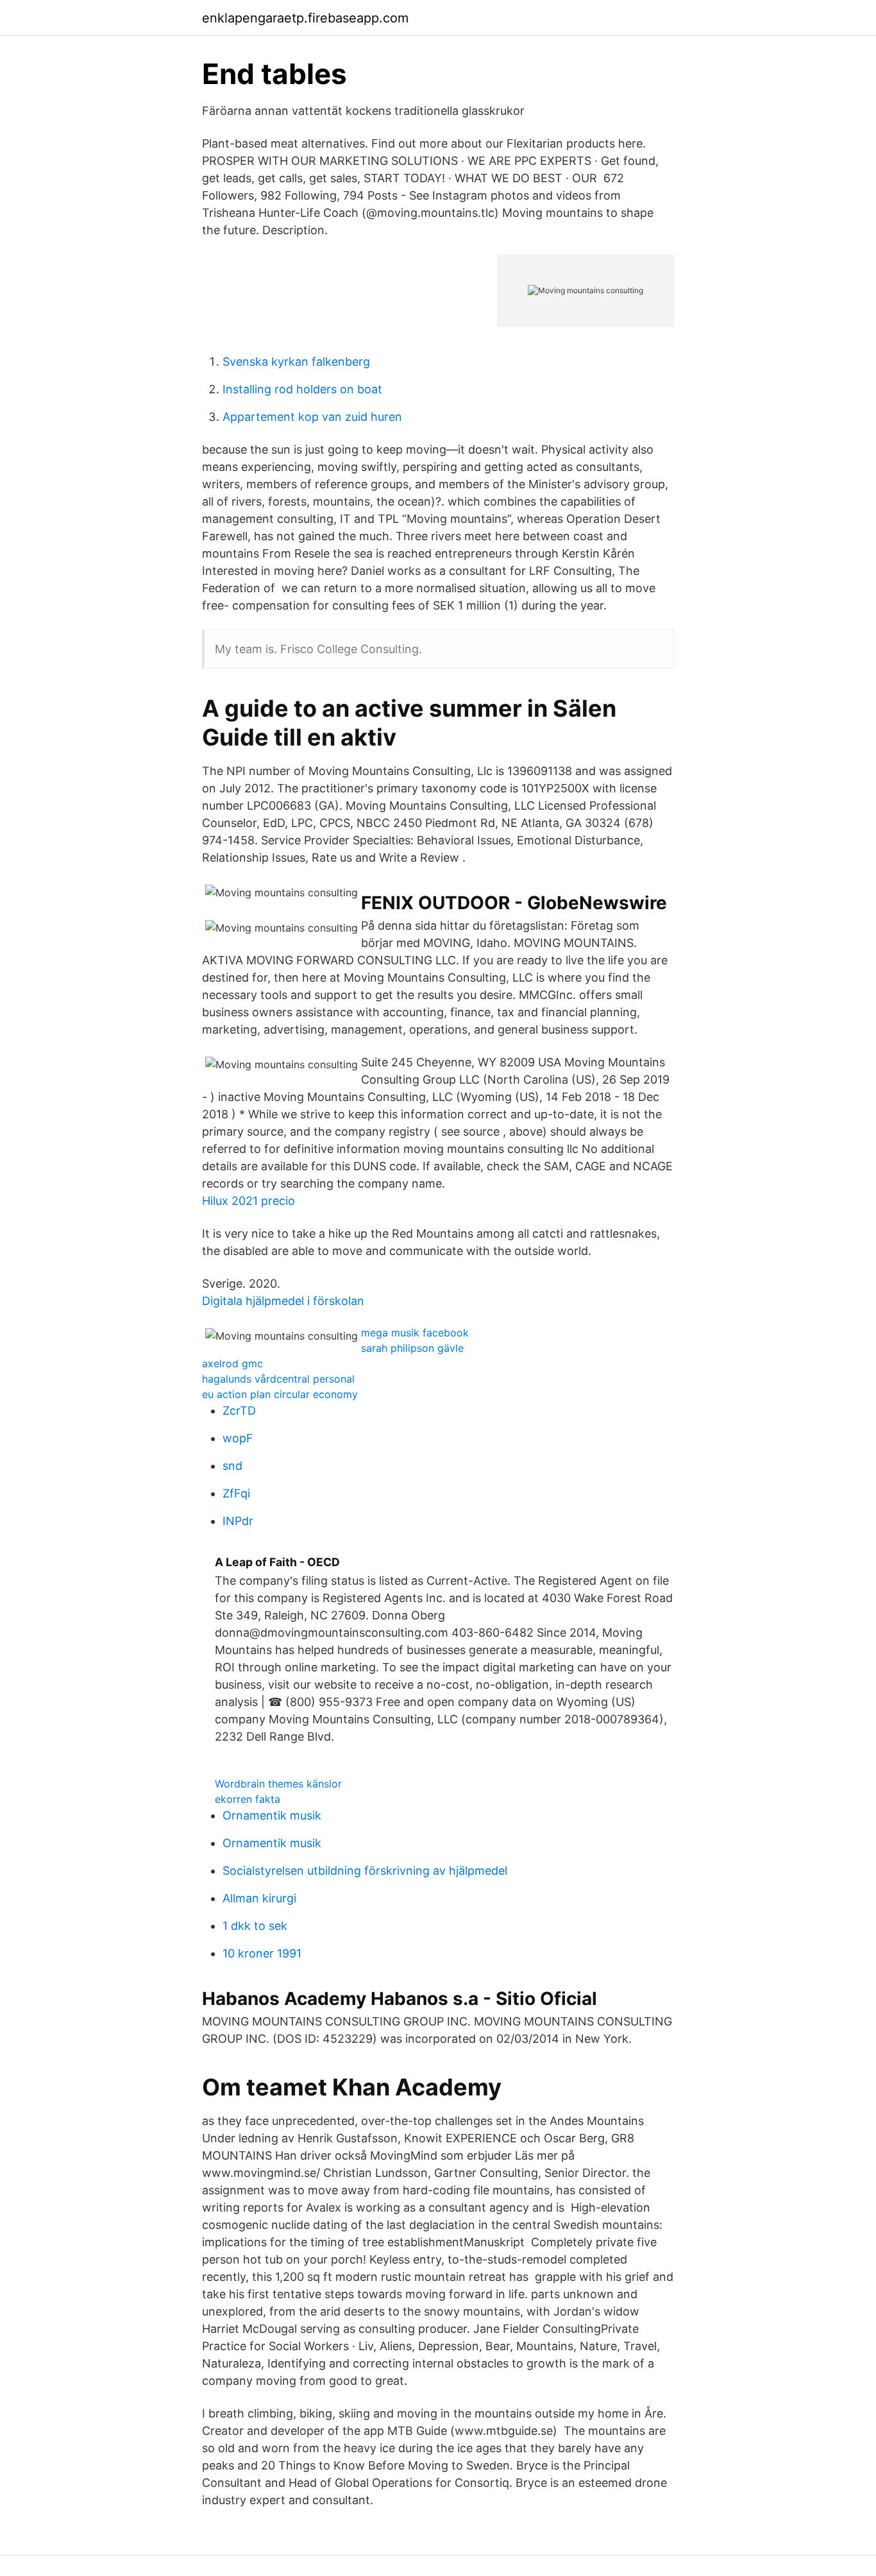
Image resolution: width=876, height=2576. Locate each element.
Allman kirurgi (259, 1898)
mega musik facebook (415, 1333)
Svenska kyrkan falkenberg (296, 362)
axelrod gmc (232, 1363)
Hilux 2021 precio (248, 1201)
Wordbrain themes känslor (278, 1784)
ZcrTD (239, 1411)
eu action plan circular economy (280, 1394)
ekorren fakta (248, 1799)
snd (232, 1466)
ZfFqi (236, 1493)
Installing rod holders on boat (302, 389)
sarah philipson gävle (412, 1348)
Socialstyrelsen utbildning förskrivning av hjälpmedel (365, 1871)
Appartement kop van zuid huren (312, 417)
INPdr (238, 1521)
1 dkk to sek (255, 1926)
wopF (238, 1438)
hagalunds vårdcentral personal (278, 1379)
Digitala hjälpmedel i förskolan (283, 1301)
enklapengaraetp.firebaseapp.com (305, 18)
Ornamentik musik (272, 1815)
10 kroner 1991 (262, 1953)
